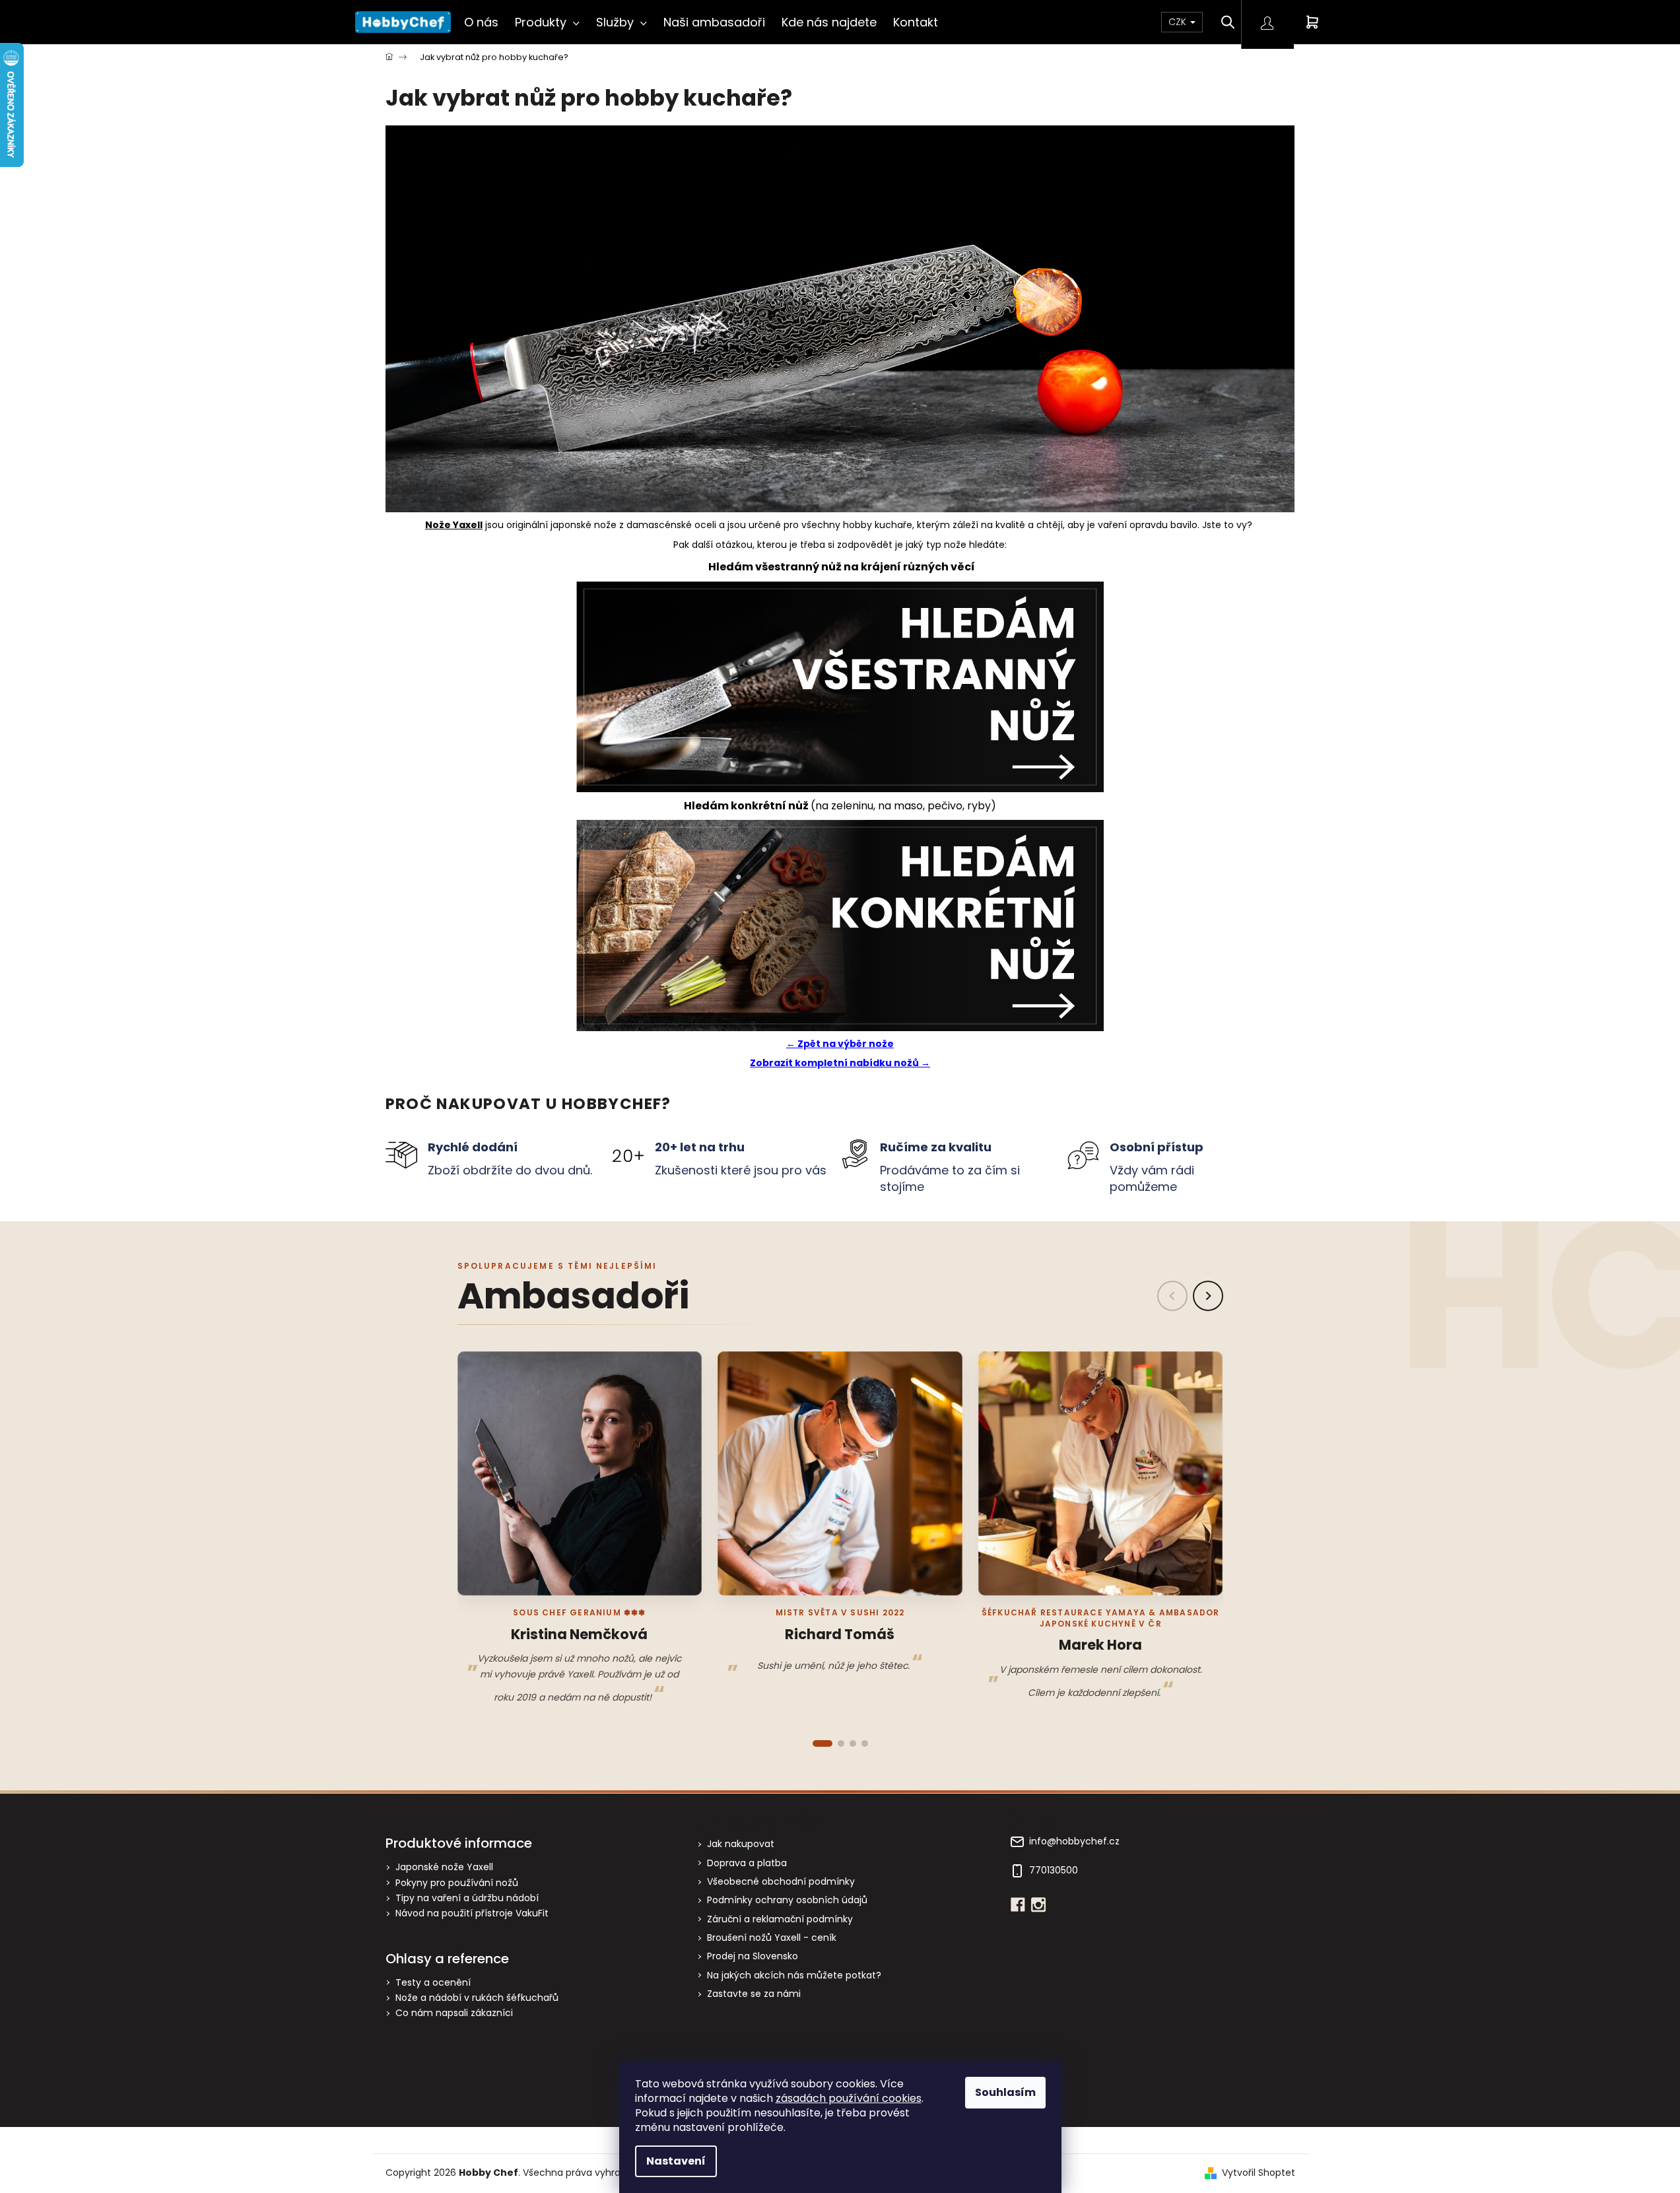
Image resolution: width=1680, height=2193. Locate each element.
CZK (1179, 22)
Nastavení (676, 2161)
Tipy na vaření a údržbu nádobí (467, 1898)
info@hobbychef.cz (1074, 1841)
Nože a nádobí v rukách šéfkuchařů (477, 1998)
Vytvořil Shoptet (1259, 2173)
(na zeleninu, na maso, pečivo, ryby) (840, 806)
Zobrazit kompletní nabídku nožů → (840, 1063)
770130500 (1054, 1871)
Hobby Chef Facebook (1018, 1905)
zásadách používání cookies (849, 2098)
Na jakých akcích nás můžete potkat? (794, 1975)
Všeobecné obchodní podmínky (781, 1881)
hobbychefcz (1038, 1905)
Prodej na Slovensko (753, 1956)
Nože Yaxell (454, 525)
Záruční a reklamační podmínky (780, 1919)
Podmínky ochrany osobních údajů (787, 1900)
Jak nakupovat (741, 1844)
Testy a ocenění (433, 1983)
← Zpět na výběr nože (840, 1044)
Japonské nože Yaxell (444, 1867)
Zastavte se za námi (754, 1994)
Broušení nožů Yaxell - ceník (772, 1938)
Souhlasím (1005, 2092)
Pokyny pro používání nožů (457, 1883)
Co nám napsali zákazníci (454, 2013)
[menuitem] (481, 22)
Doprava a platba (747, 1863)
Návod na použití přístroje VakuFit (472, 1913)
